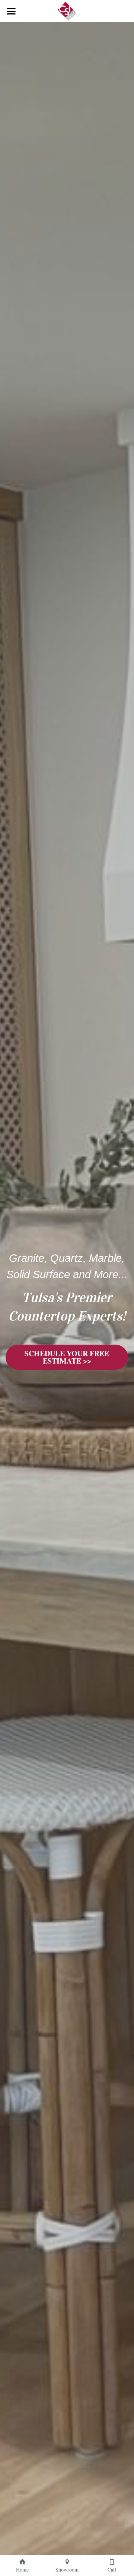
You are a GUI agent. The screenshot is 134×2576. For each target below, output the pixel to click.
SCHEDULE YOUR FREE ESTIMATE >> (67, 1357)
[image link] (67, 11)
